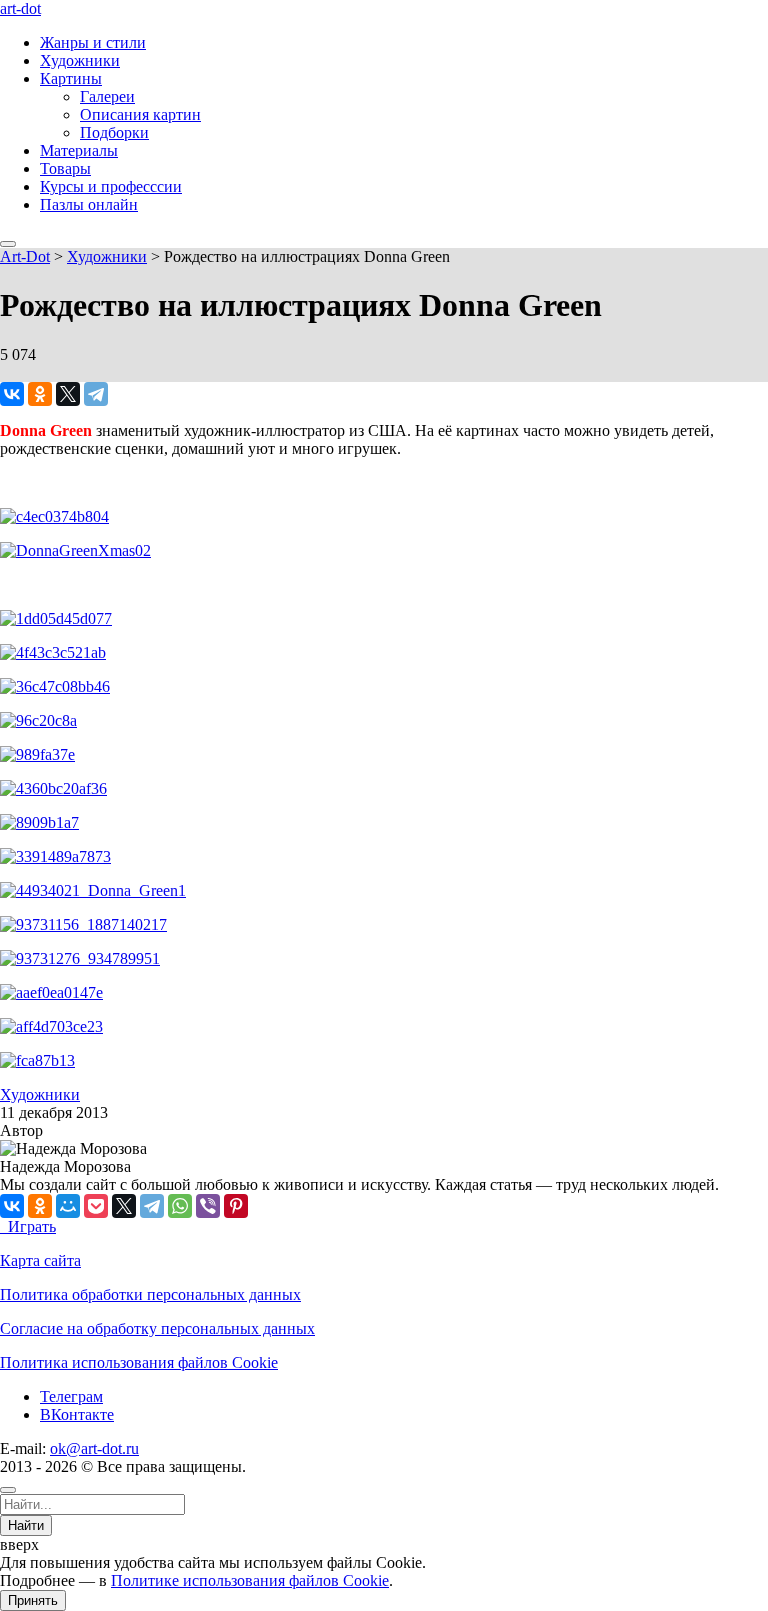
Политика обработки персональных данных (150, 1294)
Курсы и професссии (111, 186)
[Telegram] (96, 394)
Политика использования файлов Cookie (139, 1362)
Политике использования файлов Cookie (250, 1580)
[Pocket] (96, 1206)
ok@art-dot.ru (94, 1448)
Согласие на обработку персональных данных (157, 1328)
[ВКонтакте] (12, 394)
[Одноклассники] (40, 394)
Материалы (79, 150)
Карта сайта (40, 1260)
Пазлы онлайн (89, 204)
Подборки (114, 132)
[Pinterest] (236, 1206)
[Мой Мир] (68, 1206)
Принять (33, 1600)
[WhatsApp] (180, 1206)
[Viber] (208, 1206)
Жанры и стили (93, 42)
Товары (65, 168)
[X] (68, 394)
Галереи (107, 96)
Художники (80, 60)
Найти (26, 1525)
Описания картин (140, 114)
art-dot (20, 8)
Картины (71, 78)
